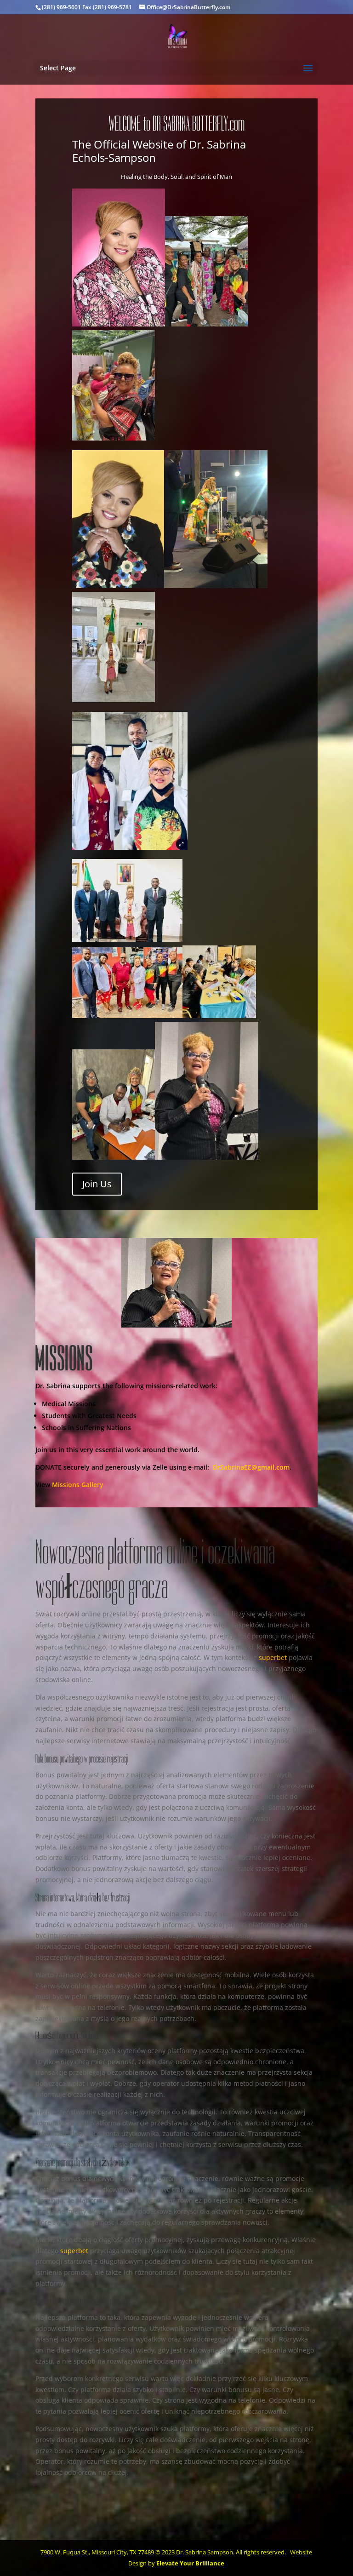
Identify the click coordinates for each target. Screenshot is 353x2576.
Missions (66, 1485)
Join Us (97, 1184)
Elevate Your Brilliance (190, 2563)
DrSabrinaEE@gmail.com (251, 1467)
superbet (273, 1657)
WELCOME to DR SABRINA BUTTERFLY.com (176, 124)
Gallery (92, 1485)
